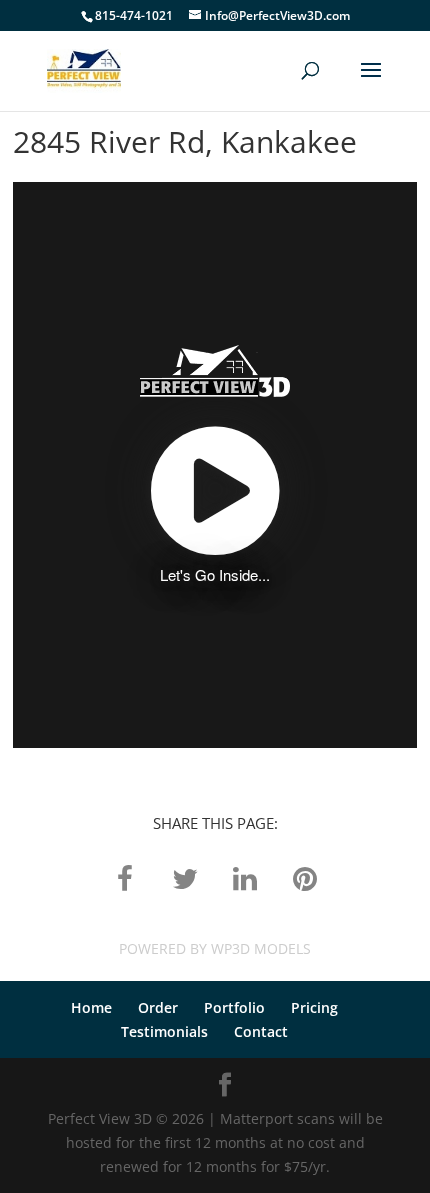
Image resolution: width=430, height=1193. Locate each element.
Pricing (314, 1007)
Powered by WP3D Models (215, 948)
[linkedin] (245, 877)
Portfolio (234, 1007)
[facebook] (125, 877)
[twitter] (185, 877)
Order (158, 1007)
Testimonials (164, 1031)
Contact (261, 1031)
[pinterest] (305, 877)
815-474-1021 (134, 15)
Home (91, 1007)
